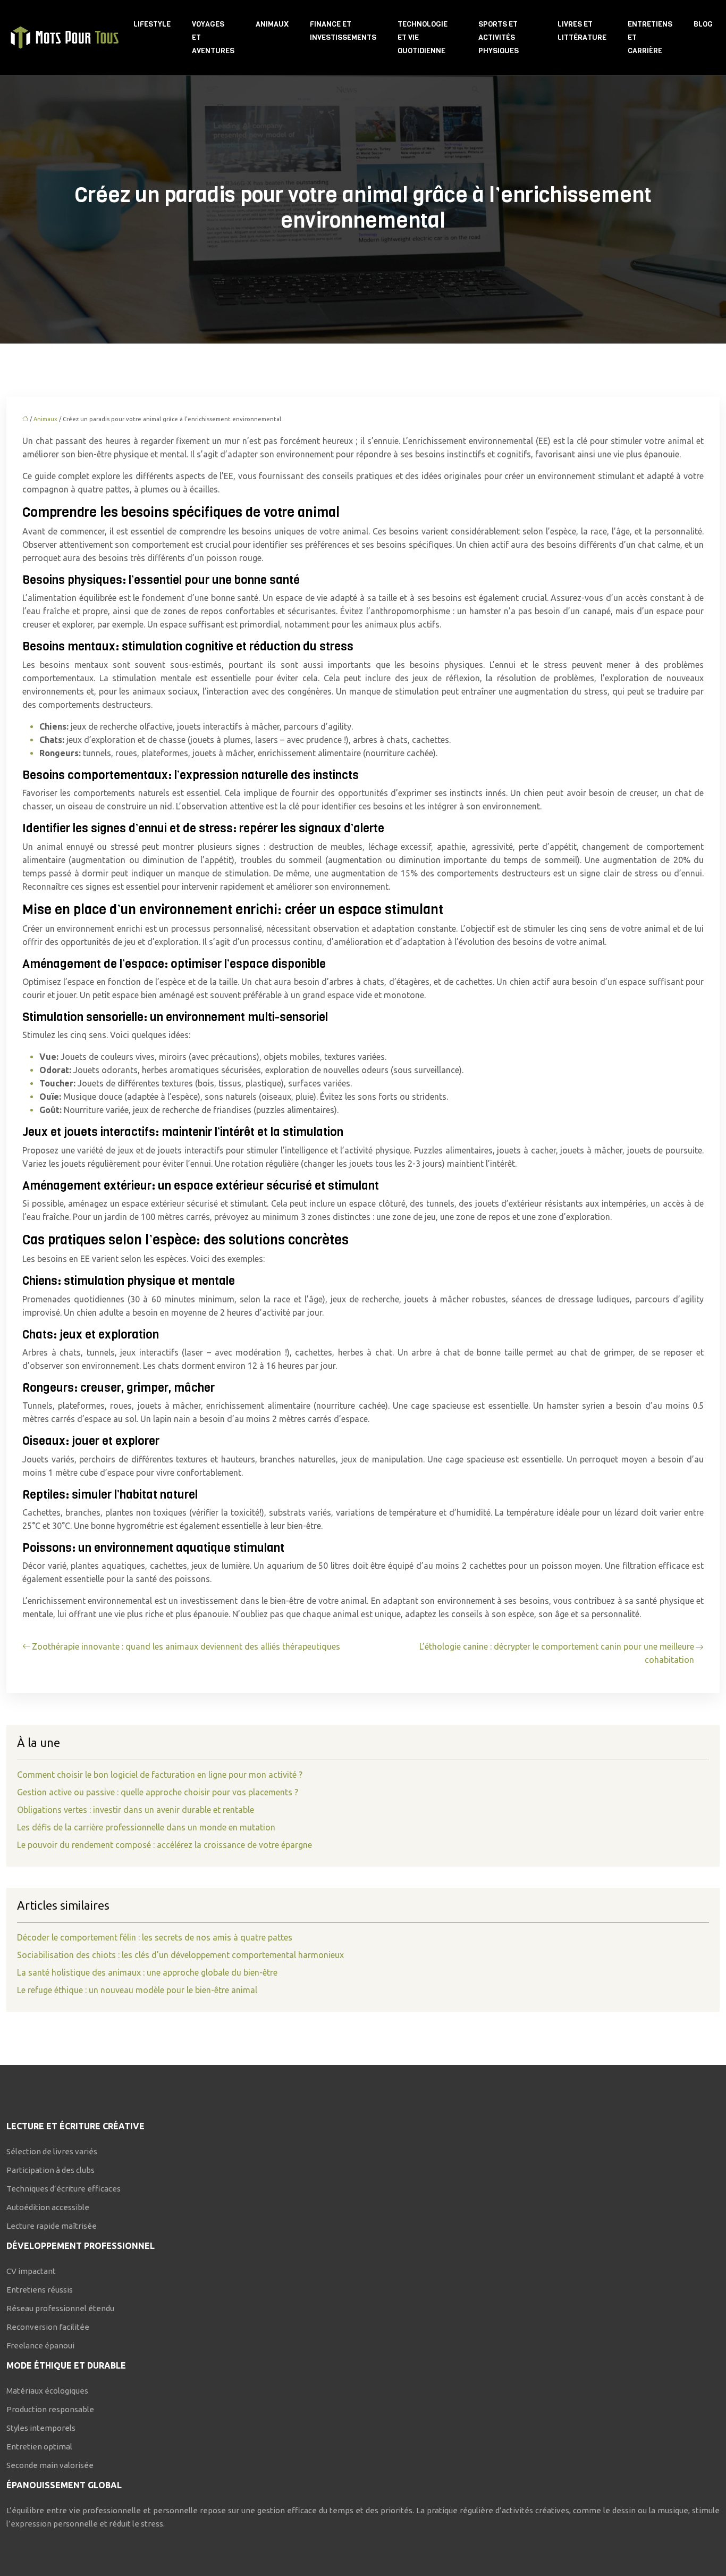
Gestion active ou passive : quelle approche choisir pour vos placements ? (158, 1792)
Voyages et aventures (213, 37)
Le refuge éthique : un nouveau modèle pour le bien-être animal (137, 1990)
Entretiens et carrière (650, 37)
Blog (703, 24)
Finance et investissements (343, 31)
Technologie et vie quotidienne (423, 37)
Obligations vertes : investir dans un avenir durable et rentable (136, 1810)
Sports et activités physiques (499, 37)
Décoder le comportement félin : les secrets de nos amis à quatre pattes (155, 1937)
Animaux (272, 24)
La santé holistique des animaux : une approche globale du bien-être (147, 1972)
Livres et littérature (582, 31)
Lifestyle (152, 24)
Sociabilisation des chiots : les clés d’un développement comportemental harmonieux (180, 1955)
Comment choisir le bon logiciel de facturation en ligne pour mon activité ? (160, 1775)
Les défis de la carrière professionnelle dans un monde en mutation (146, 1827)
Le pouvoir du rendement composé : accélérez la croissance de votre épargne (164, 1845)
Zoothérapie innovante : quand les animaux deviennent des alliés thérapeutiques (186, 1646)
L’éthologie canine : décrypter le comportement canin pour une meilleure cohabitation (557, 1653)
